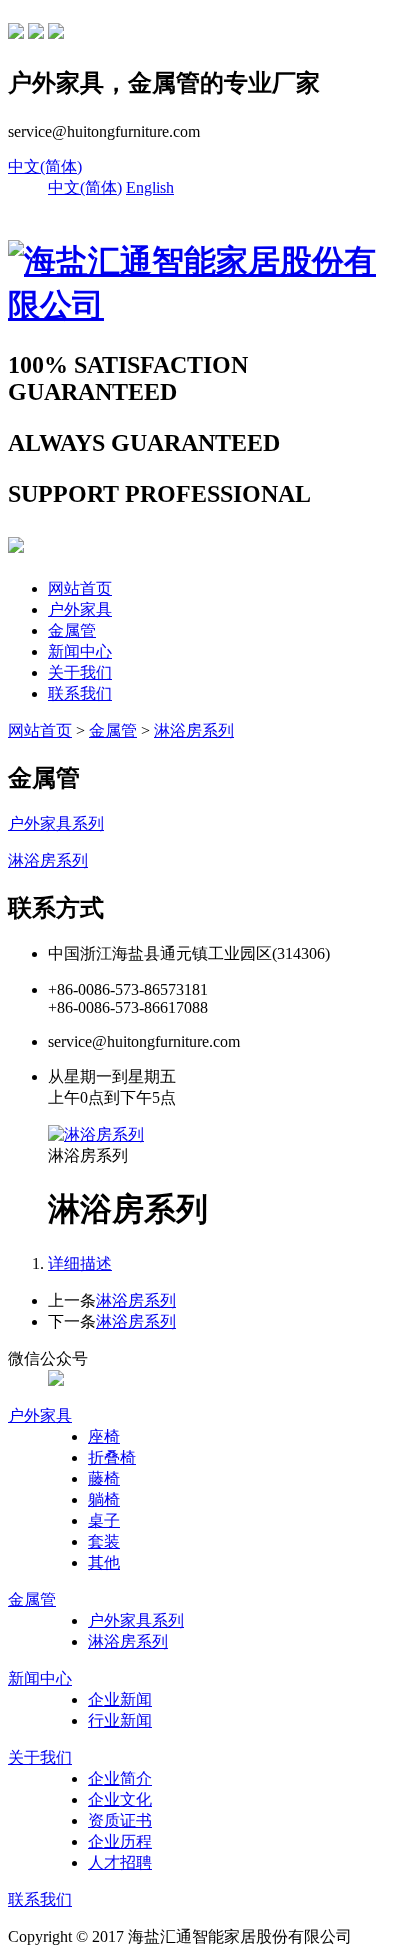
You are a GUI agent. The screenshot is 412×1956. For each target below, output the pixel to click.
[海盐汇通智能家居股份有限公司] (206, 305)
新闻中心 (80, 651)
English (150, 187)
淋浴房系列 (194, 730)
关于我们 (80, 672)
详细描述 (80, 1263)
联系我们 (80, 693)
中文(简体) (45, 166)
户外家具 (80, 609)
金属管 (72, 630)
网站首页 (80, 588)
